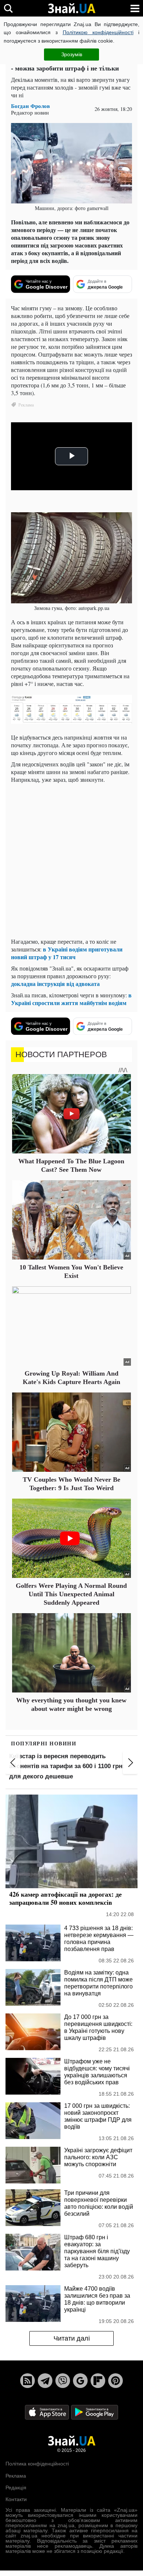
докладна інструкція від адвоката (55, 984)
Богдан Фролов (30, 106)
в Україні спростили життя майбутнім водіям (71, 999)
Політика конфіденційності (37, 2464)
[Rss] (27, 2381)
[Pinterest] (115, 2381)
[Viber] (63, 2381)
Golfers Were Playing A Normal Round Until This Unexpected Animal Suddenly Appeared (71, 1594)
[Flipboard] (98, 2381)
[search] (8, 8)
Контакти (16, 2499)
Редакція (16, 2488)
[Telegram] (45, 2381)
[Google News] (80, 2381)
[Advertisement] (71, 860)
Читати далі (72, 2338)
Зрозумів (72, 54)
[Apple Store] (48, 2412)
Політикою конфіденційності (98, 32)
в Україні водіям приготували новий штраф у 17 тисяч (67, 953)
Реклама (16, 2476)
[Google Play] (95, 2412)
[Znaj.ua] (71, 8)
